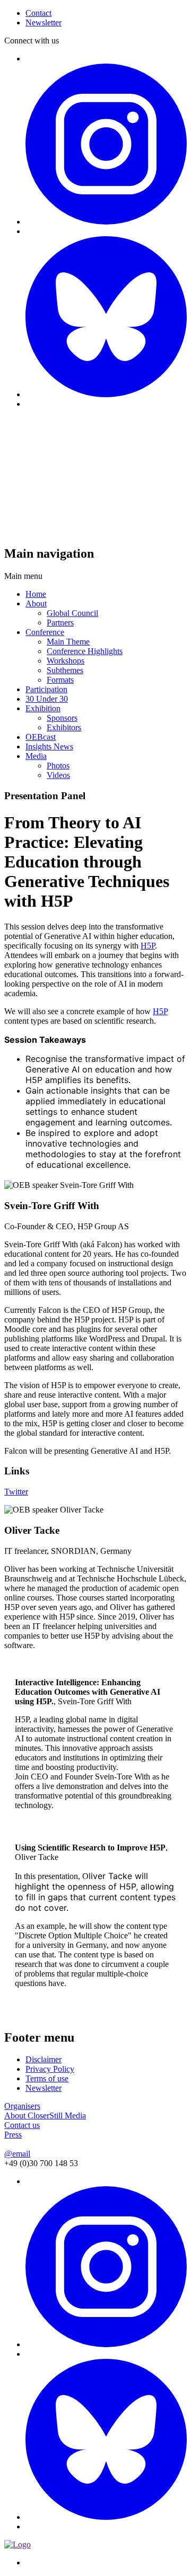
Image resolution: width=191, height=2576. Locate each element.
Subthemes (65, 670)
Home (36, 594)
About (36, 603)
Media (36, 756)
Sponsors (62, 718)
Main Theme (68, 642)
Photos (58, 766)
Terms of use (47, 2078)
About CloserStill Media (45, 2116)
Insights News (49, 746)
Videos (58, 775)
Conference (45, 632)
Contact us (22, 2125)
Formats (60, 680)
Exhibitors (64, 727)
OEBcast (41, 737)
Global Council (72, 613)
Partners (60, 623)
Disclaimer (44, 2059)
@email (17, 2154)
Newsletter (44, 2088)
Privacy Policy (50, 2069)
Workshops (66, 661)
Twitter (16, 1492)
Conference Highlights (85, 651)
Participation (46, 689)
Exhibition (43, 708)
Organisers (22, 2106)
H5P (148, 946)
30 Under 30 (47, 699)
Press (13, 2135)
